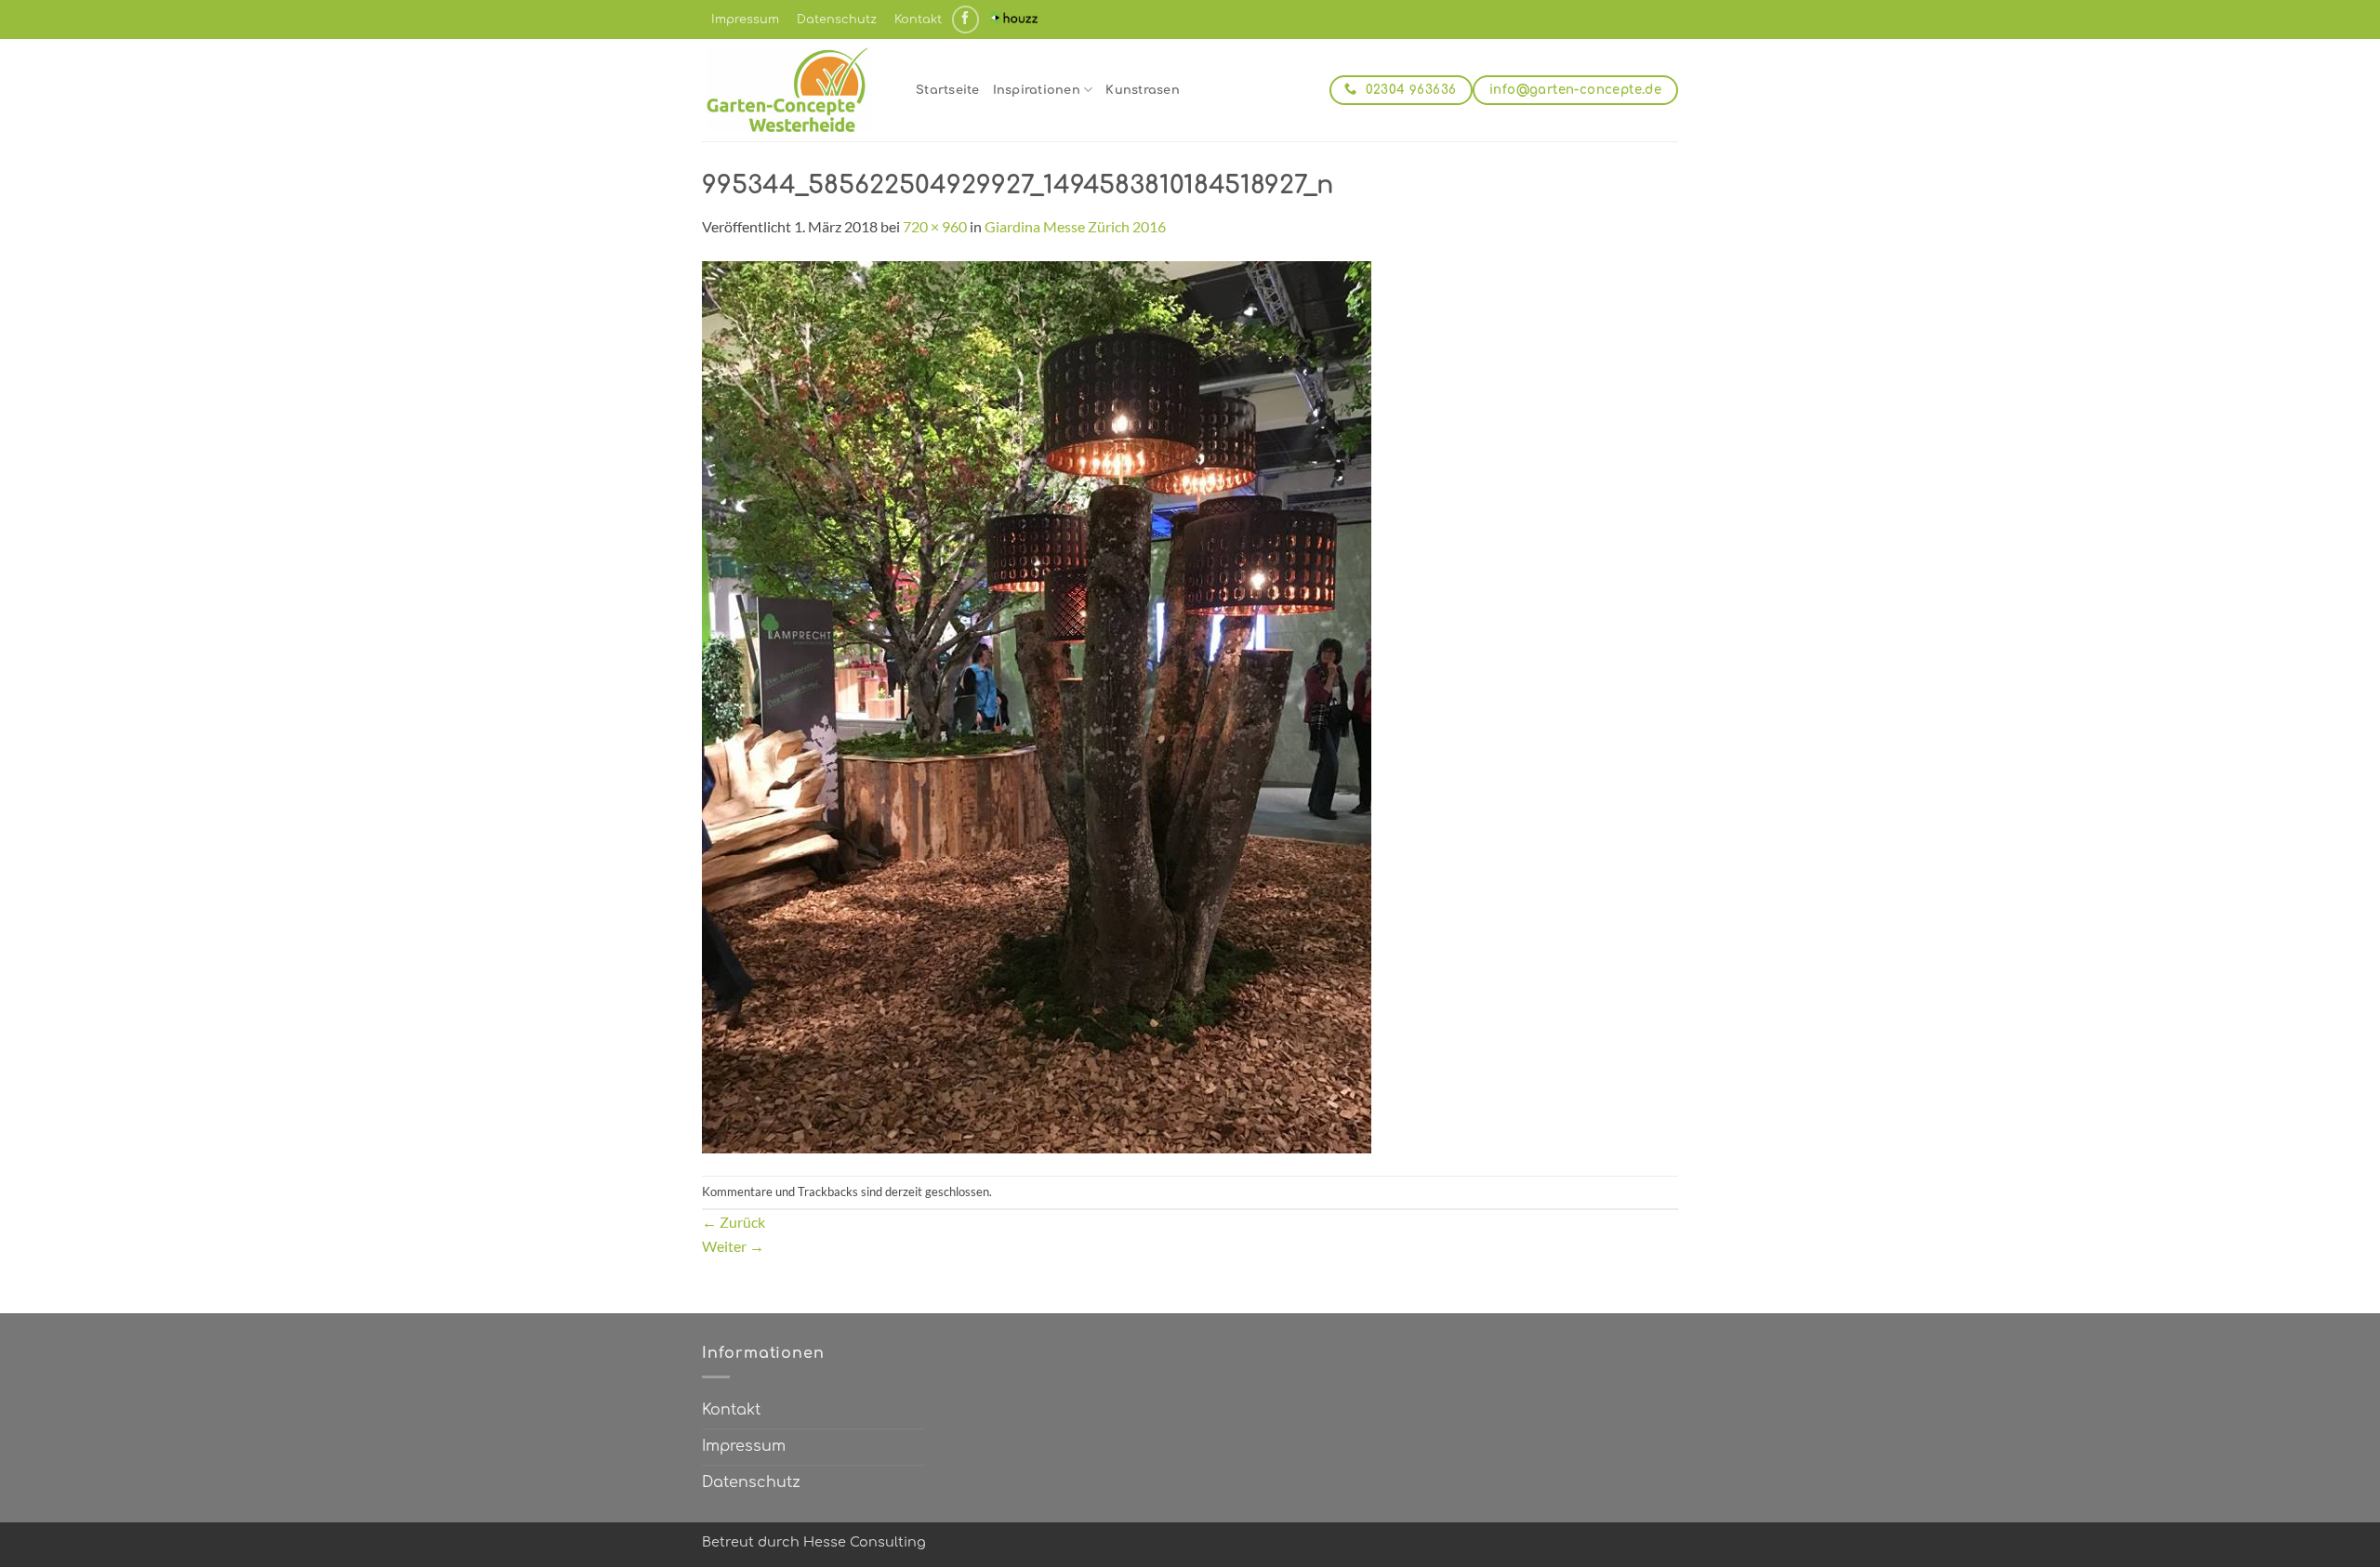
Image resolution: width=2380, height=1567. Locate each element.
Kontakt (918, 20)
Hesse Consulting (865, 1542)
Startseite (948, 90)
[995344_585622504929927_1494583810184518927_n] (1037, 705)
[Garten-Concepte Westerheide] (795, 90)
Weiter (733, 1246)
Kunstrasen (1143, 90)
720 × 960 (935, 226)
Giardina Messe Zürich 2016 (1075, 226)
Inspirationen (1037, 90)
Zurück (734, 1222)
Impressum (745, 20)
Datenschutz (837, 20)
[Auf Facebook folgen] (965, 19)
